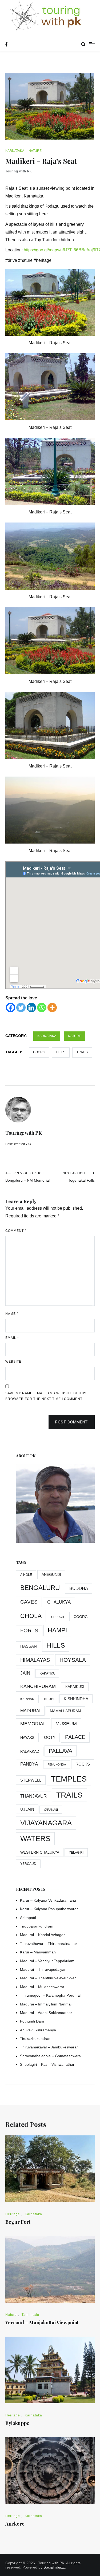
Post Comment (72, 1422)
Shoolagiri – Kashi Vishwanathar (47, 2064)
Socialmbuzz (54, 2567)
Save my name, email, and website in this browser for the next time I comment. (46, 1396)
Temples (69, 1779)
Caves (29, 1602)
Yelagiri (76, 1853)
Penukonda (57, 1764)
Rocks (83, 1764)
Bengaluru (40, 1588)
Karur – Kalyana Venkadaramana (48, 1900)
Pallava (61, 1751)
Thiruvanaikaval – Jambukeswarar (49, 2047)
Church (58, 1617)
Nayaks (27, 1738)
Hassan (29, 1646)
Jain (25, 1673)
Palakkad (30, 1751)
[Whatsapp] (42, 1008)
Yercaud (28, 1864)
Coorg (39, 1052)
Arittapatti (28, 1918)
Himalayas (35, 1660)
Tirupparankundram (37, 1926)
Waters (35, 1839)
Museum (66, 1724)
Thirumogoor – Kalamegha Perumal (50, 1995)
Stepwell (31, 1780)
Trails (82, 1052)
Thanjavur (33, 1796)
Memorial (33, 1724)
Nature (35, 151)
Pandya (29, 1764)
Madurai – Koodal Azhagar (42, 1935)
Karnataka (15, 151)
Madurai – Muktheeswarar (42, 1987)
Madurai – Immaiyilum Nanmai (46, 2004)
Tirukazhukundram (36, 2039)
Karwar (27, 1699)
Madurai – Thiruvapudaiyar (43, 1969)
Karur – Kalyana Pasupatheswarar (49, 1909)
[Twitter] (21, 1008)
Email (12, 1338)
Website (13, 1362)
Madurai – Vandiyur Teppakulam (47, 1961)
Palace (75, 1737)
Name (12, 1314)
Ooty (50, 1737)
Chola (31, 1616)
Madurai (30, 1711)
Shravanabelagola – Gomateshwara (50, 2056)
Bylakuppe (17, 2423)
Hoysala (73, 1660)
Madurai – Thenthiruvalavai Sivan (48, 1978)
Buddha (79, 1588)
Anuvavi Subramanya (38, 2030)
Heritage (13, 2214)
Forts (29, 1631)
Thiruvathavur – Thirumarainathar (49, 1944)
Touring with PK (19, 171)
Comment (16, 1231)
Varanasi (51, 1810)
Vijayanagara (46, 1823)
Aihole (26, 1575)
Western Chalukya (40, 1852)
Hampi (57, 1630)
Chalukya (59, 1602)
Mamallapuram (65, 1711)
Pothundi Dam (32, 2021)
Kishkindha (76, 1699)
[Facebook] (11, 1008)
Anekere (15, 2524)
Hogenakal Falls (79, 1177)
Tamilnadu (30, 2315)
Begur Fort (18, 2222)
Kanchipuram (38, 1686)
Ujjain (27, 1809)
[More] (52, 1008)
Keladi (49, 1699)
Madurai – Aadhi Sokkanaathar (46, 2013)
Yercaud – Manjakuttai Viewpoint (42, 2322)
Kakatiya (47, 1673)
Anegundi (51, 1575)
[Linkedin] (31, 1008)
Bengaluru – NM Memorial (27, 1177)
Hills (61, 1052)
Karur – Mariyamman (38, 1952)
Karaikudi (75, 1687)
